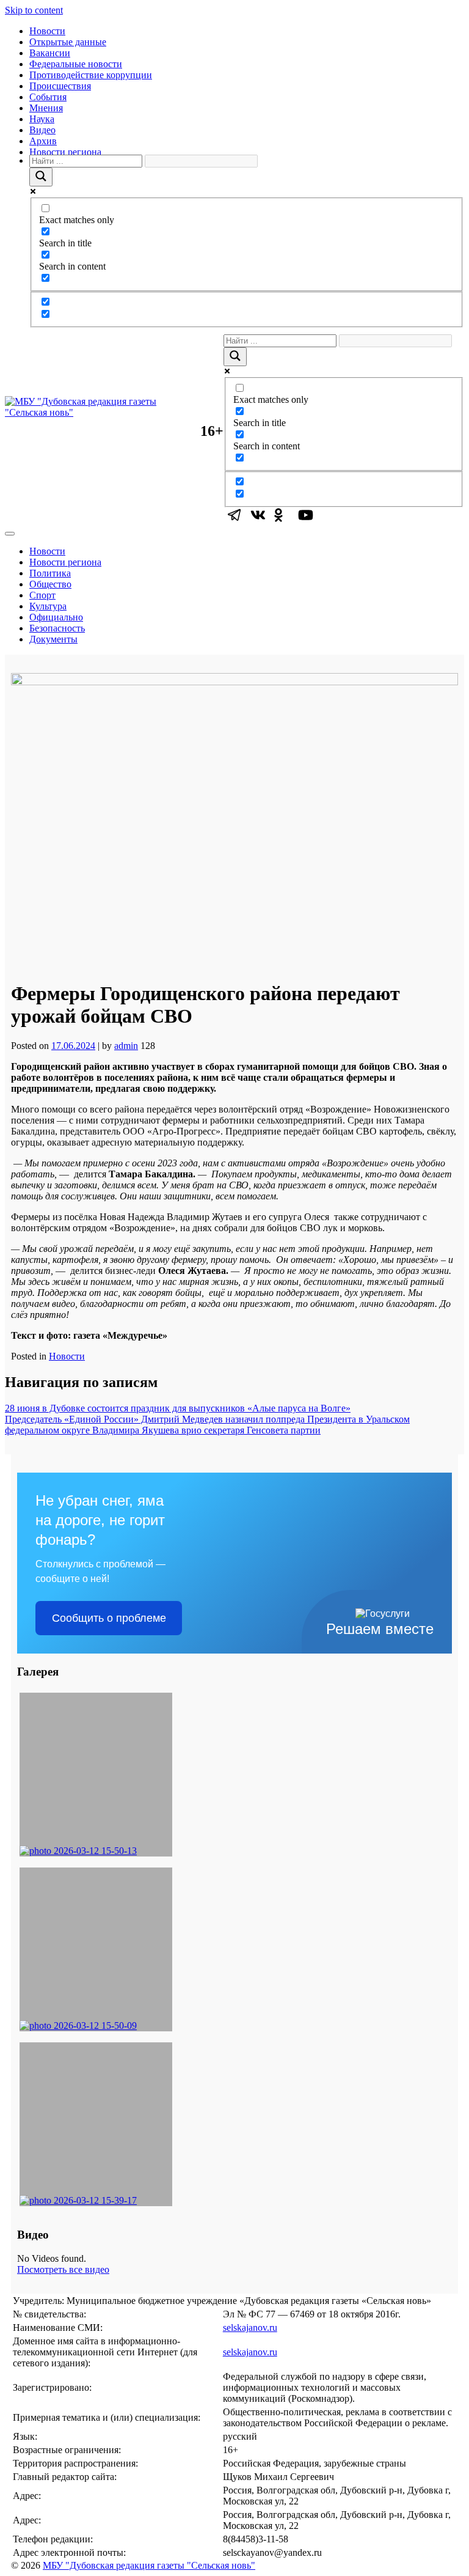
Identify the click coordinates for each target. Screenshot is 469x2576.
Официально (56, 617)
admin (126, 1046)
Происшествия (60, 86)
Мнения (46, 108)
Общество (50, 584)
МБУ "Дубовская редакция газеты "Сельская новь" (149, 2565)
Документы (53, 639)
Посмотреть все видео (63, 2269)
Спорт (42, 595)
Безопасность (57, 628)
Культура (48, 606)
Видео (42, 130)
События (48, 97)
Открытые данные (68, 42)
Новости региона (65, 152)
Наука (42, 119)
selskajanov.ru (250, 2328)
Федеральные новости (76, 64)
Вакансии (50, 53)
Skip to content (34, 10)
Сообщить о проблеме (109, 1618)
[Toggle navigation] (10, 534)
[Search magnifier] (41, 177)
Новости (47, 31)
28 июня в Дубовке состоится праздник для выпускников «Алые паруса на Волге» (178, 1408)
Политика (50, 573)
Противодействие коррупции (91, 75)
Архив (43, 141)
